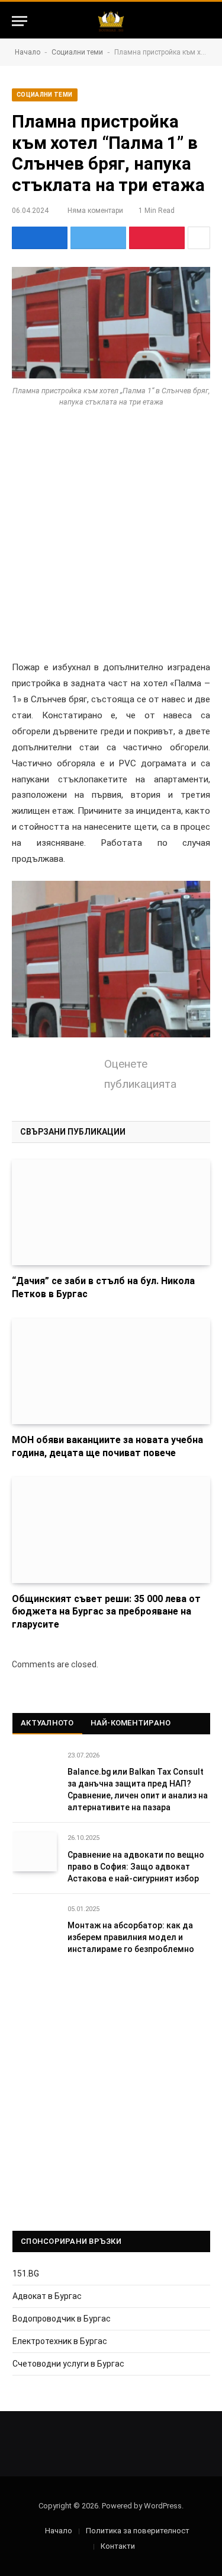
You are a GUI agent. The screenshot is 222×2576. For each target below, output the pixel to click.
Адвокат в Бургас (47, 2296)
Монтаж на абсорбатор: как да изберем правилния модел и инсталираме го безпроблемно (131, 1937)
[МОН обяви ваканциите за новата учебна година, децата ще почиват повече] (111, 1371)
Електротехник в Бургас (60, 2341)
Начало (28, 52)
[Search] (205, 21)
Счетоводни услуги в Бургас (68, 2364)
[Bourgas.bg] (111, 21)
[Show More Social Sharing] (199, 238)
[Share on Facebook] (40, 238)
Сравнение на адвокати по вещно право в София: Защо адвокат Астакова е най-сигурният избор (136, 1867)
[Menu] (20, 21)
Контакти (118, 2546)
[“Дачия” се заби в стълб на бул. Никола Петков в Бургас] (111, 1212)
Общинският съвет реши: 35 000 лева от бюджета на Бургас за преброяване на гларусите (106, 1612)
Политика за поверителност (138, 2531)
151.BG (26, 2273)
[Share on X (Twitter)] (98, 238)
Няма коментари (95, 211)
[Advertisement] (111, 544)
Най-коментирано (131, 1723)
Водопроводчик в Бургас (62, 2319)
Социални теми (77, 52)
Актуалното (47, 1723)
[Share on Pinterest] (157, 238)
